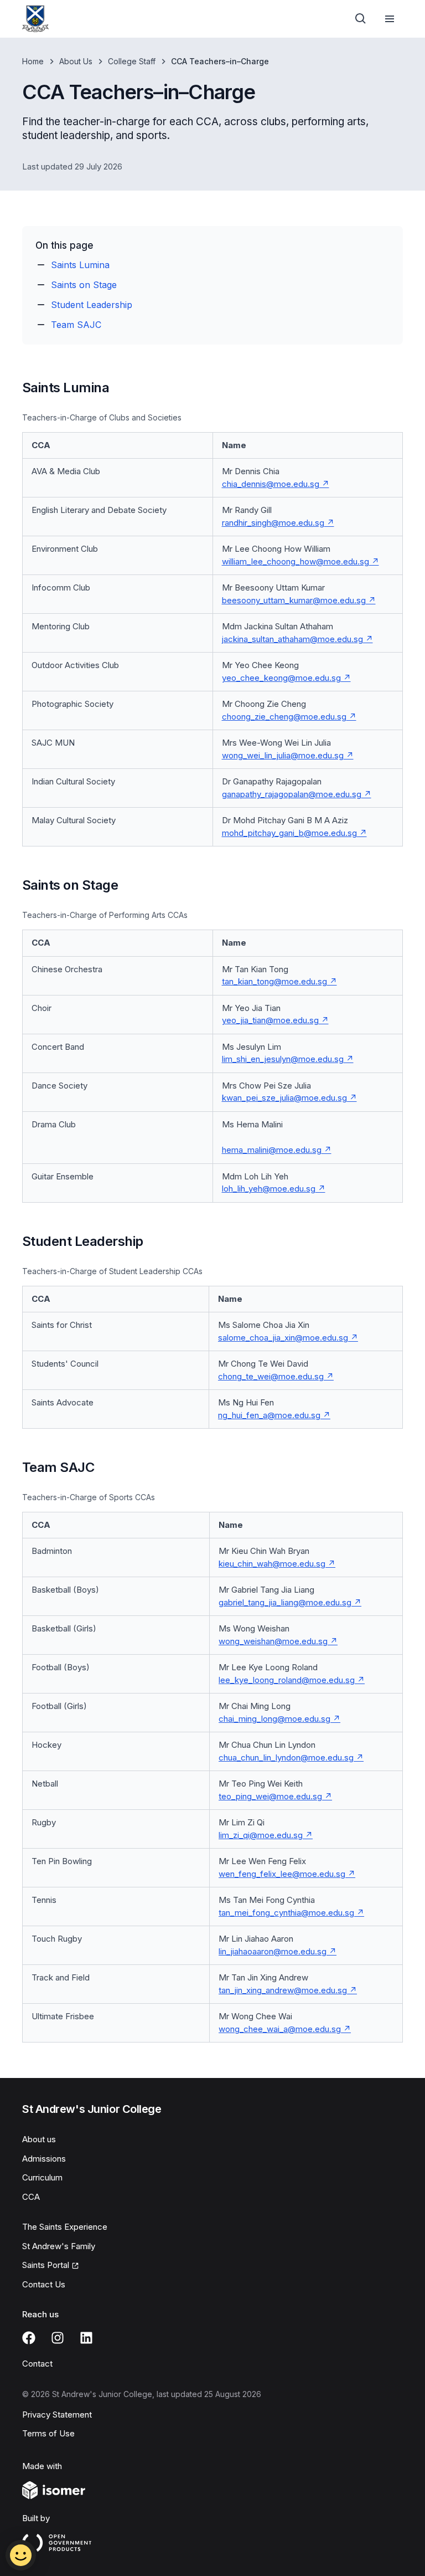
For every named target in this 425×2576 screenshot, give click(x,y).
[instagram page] (58, 2338)
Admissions (44, 2159)
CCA (31, 2197)
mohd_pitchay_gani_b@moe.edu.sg (289, 833)
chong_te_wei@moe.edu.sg (271, 1376)
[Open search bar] (361, 19)
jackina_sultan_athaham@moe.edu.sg (292, 639)
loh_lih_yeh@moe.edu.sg (269, 1189)
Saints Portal (46, 2265)
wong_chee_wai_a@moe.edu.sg (280, 2029)
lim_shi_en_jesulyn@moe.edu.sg (283, 1059)
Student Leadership (92, 305)
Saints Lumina (80, 265)
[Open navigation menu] (390, 19)
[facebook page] (29, 2338)
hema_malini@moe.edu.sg (272, 1150)
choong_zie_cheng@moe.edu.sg (284, 717)
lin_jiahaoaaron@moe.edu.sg (273, 1951)
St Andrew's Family (59, 2246)
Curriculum (42, 2177)
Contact (37, 2364)
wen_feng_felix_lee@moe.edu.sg (282, 1874)
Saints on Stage (84, 285)
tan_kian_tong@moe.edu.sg (274, 981)
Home (33, 61)
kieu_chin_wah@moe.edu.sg (272, 1564)
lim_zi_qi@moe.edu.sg (261, 1835)
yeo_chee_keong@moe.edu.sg (281, 678)
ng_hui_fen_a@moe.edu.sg (269, 1415)
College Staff (132, 61)
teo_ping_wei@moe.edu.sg (270, 1796)
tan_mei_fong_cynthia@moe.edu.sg (286, 1913)
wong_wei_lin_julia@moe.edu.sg (283, 755)
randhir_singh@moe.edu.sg (273, 523)
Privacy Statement (57, 2415)
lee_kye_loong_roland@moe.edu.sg (287, 1680)
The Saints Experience (65, 2227)
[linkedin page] (86, 2338)
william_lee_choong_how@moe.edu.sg (296, 561)
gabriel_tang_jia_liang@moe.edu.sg (285, 1602)
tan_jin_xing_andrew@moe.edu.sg (283, 1990)
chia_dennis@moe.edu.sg (271, 484)
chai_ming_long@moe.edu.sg (274, 1719)
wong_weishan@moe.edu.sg (273, 1641)
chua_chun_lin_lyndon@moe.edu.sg (286, 1757)
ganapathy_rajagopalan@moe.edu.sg (292, 794)
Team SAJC (76, 325)
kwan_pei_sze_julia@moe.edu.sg (284, 1098)
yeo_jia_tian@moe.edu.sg (270, 1020)
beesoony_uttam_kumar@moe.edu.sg (294, 600)
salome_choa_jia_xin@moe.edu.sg (283, 1338)
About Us (76, 61)
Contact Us (44, 2284)
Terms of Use (48, 2433)
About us (39, 2139)
